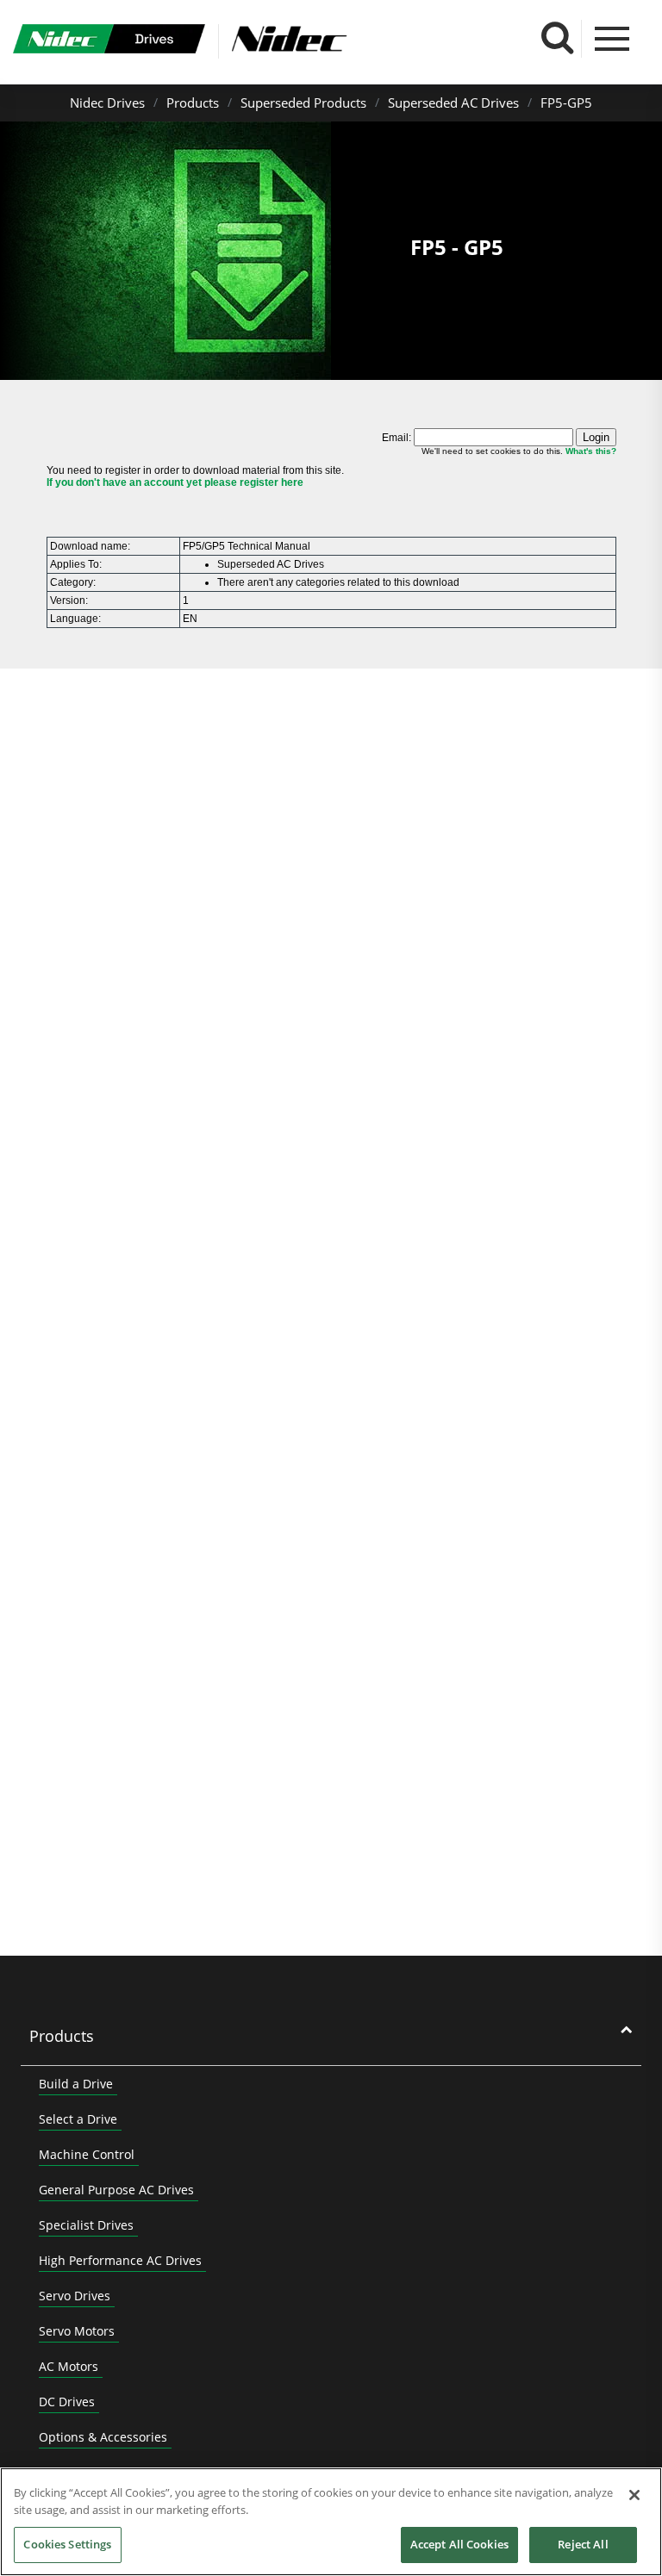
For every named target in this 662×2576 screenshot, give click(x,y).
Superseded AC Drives (453, 103)
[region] (331, 2522)
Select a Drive (78, 2119)
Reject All (583, 2544)
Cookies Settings (67, 2544)
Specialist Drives (86, 2225)
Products (193, 103)
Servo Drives (75, 2296)
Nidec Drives (107, 103)
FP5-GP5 (566, 103)
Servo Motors (77, 2331)
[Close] (634, 2495)
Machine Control (87, 2154)
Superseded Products (303, 103)
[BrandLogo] (109, 41)
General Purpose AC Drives (116, 2190)
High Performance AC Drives (120, 2260)
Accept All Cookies (459, 2544)
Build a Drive (76, 2084)
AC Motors (69, 2366)
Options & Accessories (103, 2437)
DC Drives (67, 2402)
